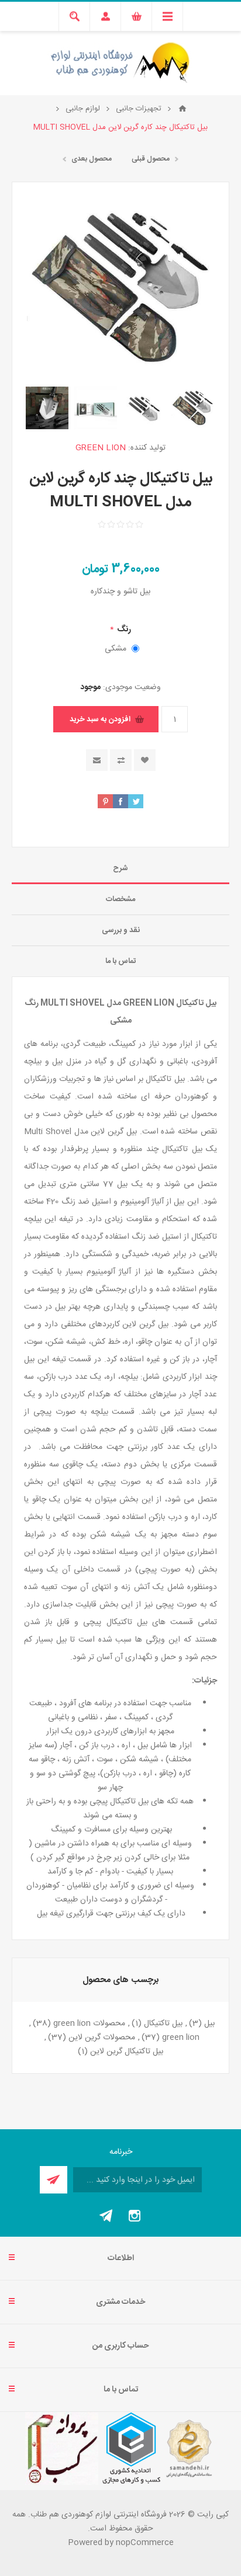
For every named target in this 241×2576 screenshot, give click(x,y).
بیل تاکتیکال (163, 2024)
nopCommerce (145, 2543)
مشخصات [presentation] (120, 899)
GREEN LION (101, 448)
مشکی (116, 649)
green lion (181, 2038)
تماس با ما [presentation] (121, 961)
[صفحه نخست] (183, 109)
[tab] (120, 869)
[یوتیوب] (106, 2216)
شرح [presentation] (120, 868)
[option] (193, 408)
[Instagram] (135, 2216)
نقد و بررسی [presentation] (121, 930)
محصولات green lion (89, 2024)
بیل (209, 2024)
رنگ (123, 630)
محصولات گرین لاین (102, 2038)
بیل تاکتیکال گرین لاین (127, 2052)
